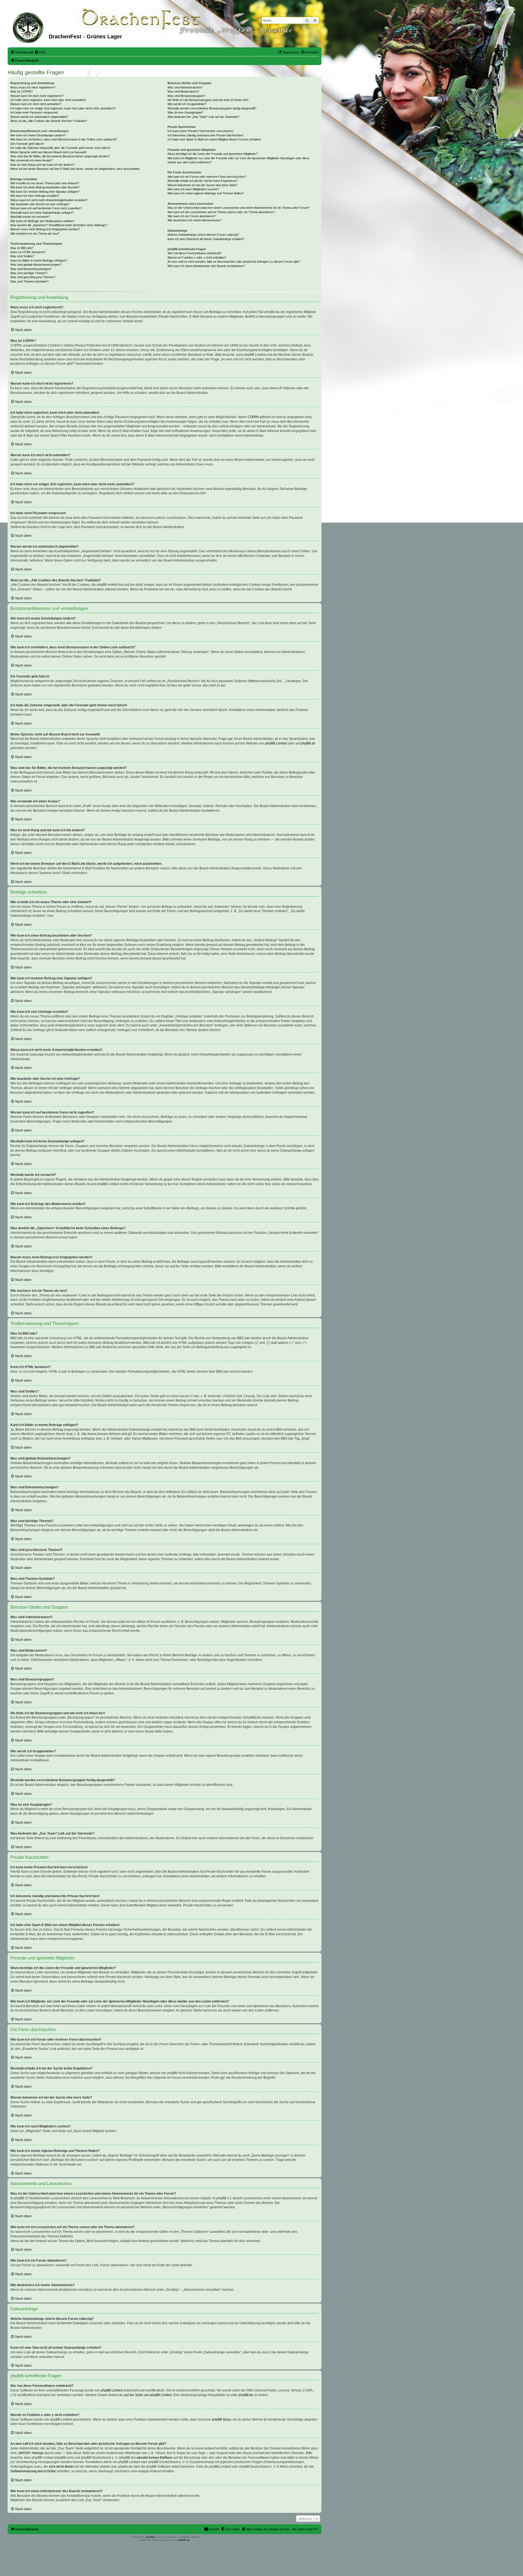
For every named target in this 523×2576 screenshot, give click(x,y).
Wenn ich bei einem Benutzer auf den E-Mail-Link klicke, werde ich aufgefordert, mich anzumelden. (75, 169)
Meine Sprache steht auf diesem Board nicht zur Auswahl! (48, 152)
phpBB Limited (276, 743)
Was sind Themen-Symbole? (29, 281)
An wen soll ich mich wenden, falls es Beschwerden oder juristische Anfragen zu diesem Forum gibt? (234, 262)
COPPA (253, 417)
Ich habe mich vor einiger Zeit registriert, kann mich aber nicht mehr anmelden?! (63, 108)
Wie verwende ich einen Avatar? (31, 160)
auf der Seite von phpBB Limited (148, 2395)
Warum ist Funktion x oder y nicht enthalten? (197, 257)
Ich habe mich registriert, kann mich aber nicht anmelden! (48, 100)
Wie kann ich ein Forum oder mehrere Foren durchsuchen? (207, 177)
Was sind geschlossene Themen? (33, 277)
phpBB (150, 2537)
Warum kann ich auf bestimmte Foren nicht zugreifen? (46, 208)
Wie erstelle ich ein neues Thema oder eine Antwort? (45, 183)
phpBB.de (308, 743)
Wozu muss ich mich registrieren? (33, 87)
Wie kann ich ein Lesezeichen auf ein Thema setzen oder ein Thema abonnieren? (221, 212)
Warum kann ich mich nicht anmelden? (36, 104)
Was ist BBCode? (22, 248)
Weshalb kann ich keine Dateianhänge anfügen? (42, 213)
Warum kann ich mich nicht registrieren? (37, 96)
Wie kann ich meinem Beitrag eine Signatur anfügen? (45, 192)
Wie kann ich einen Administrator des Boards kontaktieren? (206, 266)
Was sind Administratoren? (185, 87)
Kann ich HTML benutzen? (28, 252)
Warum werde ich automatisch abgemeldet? (39, 117)
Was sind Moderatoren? (183, 91)
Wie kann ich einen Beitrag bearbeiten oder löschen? (45, 187)
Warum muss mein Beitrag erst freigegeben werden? (45, 229)
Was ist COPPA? (22, 91)
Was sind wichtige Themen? (29, 273)
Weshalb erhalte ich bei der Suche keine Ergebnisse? (203, 181)
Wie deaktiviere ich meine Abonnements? (194, 220)
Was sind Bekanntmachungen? (31, 269)
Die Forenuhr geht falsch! (27, 144)
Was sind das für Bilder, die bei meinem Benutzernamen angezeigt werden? (60, 156)
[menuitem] (40, 52)
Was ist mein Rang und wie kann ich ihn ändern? (42, 165)
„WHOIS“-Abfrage (31, 2453)
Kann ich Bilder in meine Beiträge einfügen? (39, 260)
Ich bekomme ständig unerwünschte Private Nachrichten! (205, 135)
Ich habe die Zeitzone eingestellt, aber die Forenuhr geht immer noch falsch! (60, 148)
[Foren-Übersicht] (29, 27)
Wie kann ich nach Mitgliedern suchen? (193, 189)
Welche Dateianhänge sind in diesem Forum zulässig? (203, 235)
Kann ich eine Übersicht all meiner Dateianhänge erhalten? (206, 239)
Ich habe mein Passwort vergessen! (34, 112)
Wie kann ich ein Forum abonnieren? (192, 216)
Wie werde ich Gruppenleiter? (187, 104)
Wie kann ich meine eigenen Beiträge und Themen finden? (206, 193)
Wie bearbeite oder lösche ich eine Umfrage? (40, 204)
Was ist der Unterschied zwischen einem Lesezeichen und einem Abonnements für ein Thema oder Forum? (238, 208)
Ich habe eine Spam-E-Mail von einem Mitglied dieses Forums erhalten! (214, 139)
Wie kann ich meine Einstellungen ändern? (38, 135)
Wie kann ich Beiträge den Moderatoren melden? (42, 221)
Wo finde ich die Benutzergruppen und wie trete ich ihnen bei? (208, 100)
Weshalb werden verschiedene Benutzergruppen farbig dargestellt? (212, 108)
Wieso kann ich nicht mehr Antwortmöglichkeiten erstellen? (49, 200)
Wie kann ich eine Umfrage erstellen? (35, 196)
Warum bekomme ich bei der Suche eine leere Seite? (202, 185)
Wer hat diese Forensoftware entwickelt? (194, 253)
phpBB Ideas (221, 2419)
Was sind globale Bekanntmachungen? (36, 265)
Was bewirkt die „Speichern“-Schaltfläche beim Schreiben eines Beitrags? (59, 225)
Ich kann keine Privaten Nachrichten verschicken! (200, 131)
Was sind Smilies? (22, 256)
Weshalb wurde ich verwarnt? (30, 217)
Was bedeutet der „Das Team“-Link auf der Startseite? (203, 117)
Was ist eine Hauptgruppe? (185, 112)
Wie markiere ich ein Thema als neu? (35, 234)
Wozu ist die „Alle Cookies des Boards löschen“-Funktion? (49, 121)
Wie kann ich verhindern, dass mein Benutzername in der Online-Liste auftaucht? (64, 139)
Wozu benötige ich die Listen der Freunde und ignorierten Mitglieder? (213, 154)
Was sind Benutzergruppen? (186, 96)
